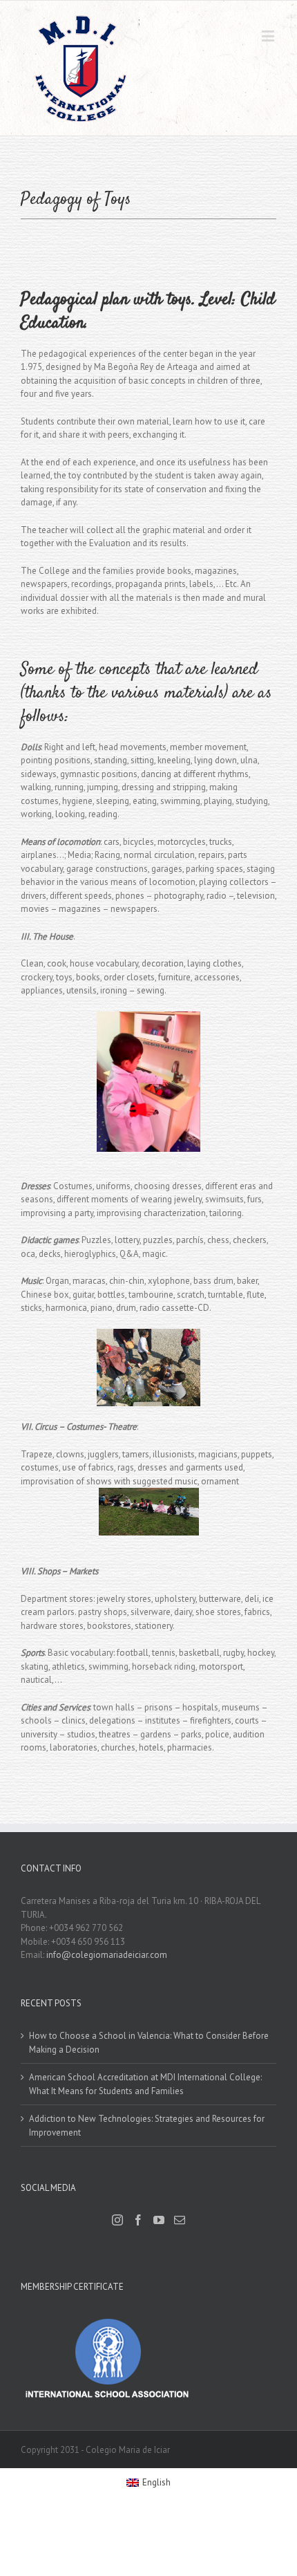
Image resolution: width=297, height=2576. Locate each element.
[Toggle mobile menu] (269, 36)
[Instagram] (117, 2220)
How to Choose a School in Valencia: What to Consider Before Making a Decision (149, 2043)
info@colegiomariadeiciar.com (107, 1955)
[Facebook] (138, 2220)
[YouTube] (159, 2220)
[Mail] (180, 2220)
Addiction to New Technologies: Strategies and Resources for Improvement (147, 2126)
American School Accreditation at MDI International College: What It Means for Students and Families (145, 2084)
